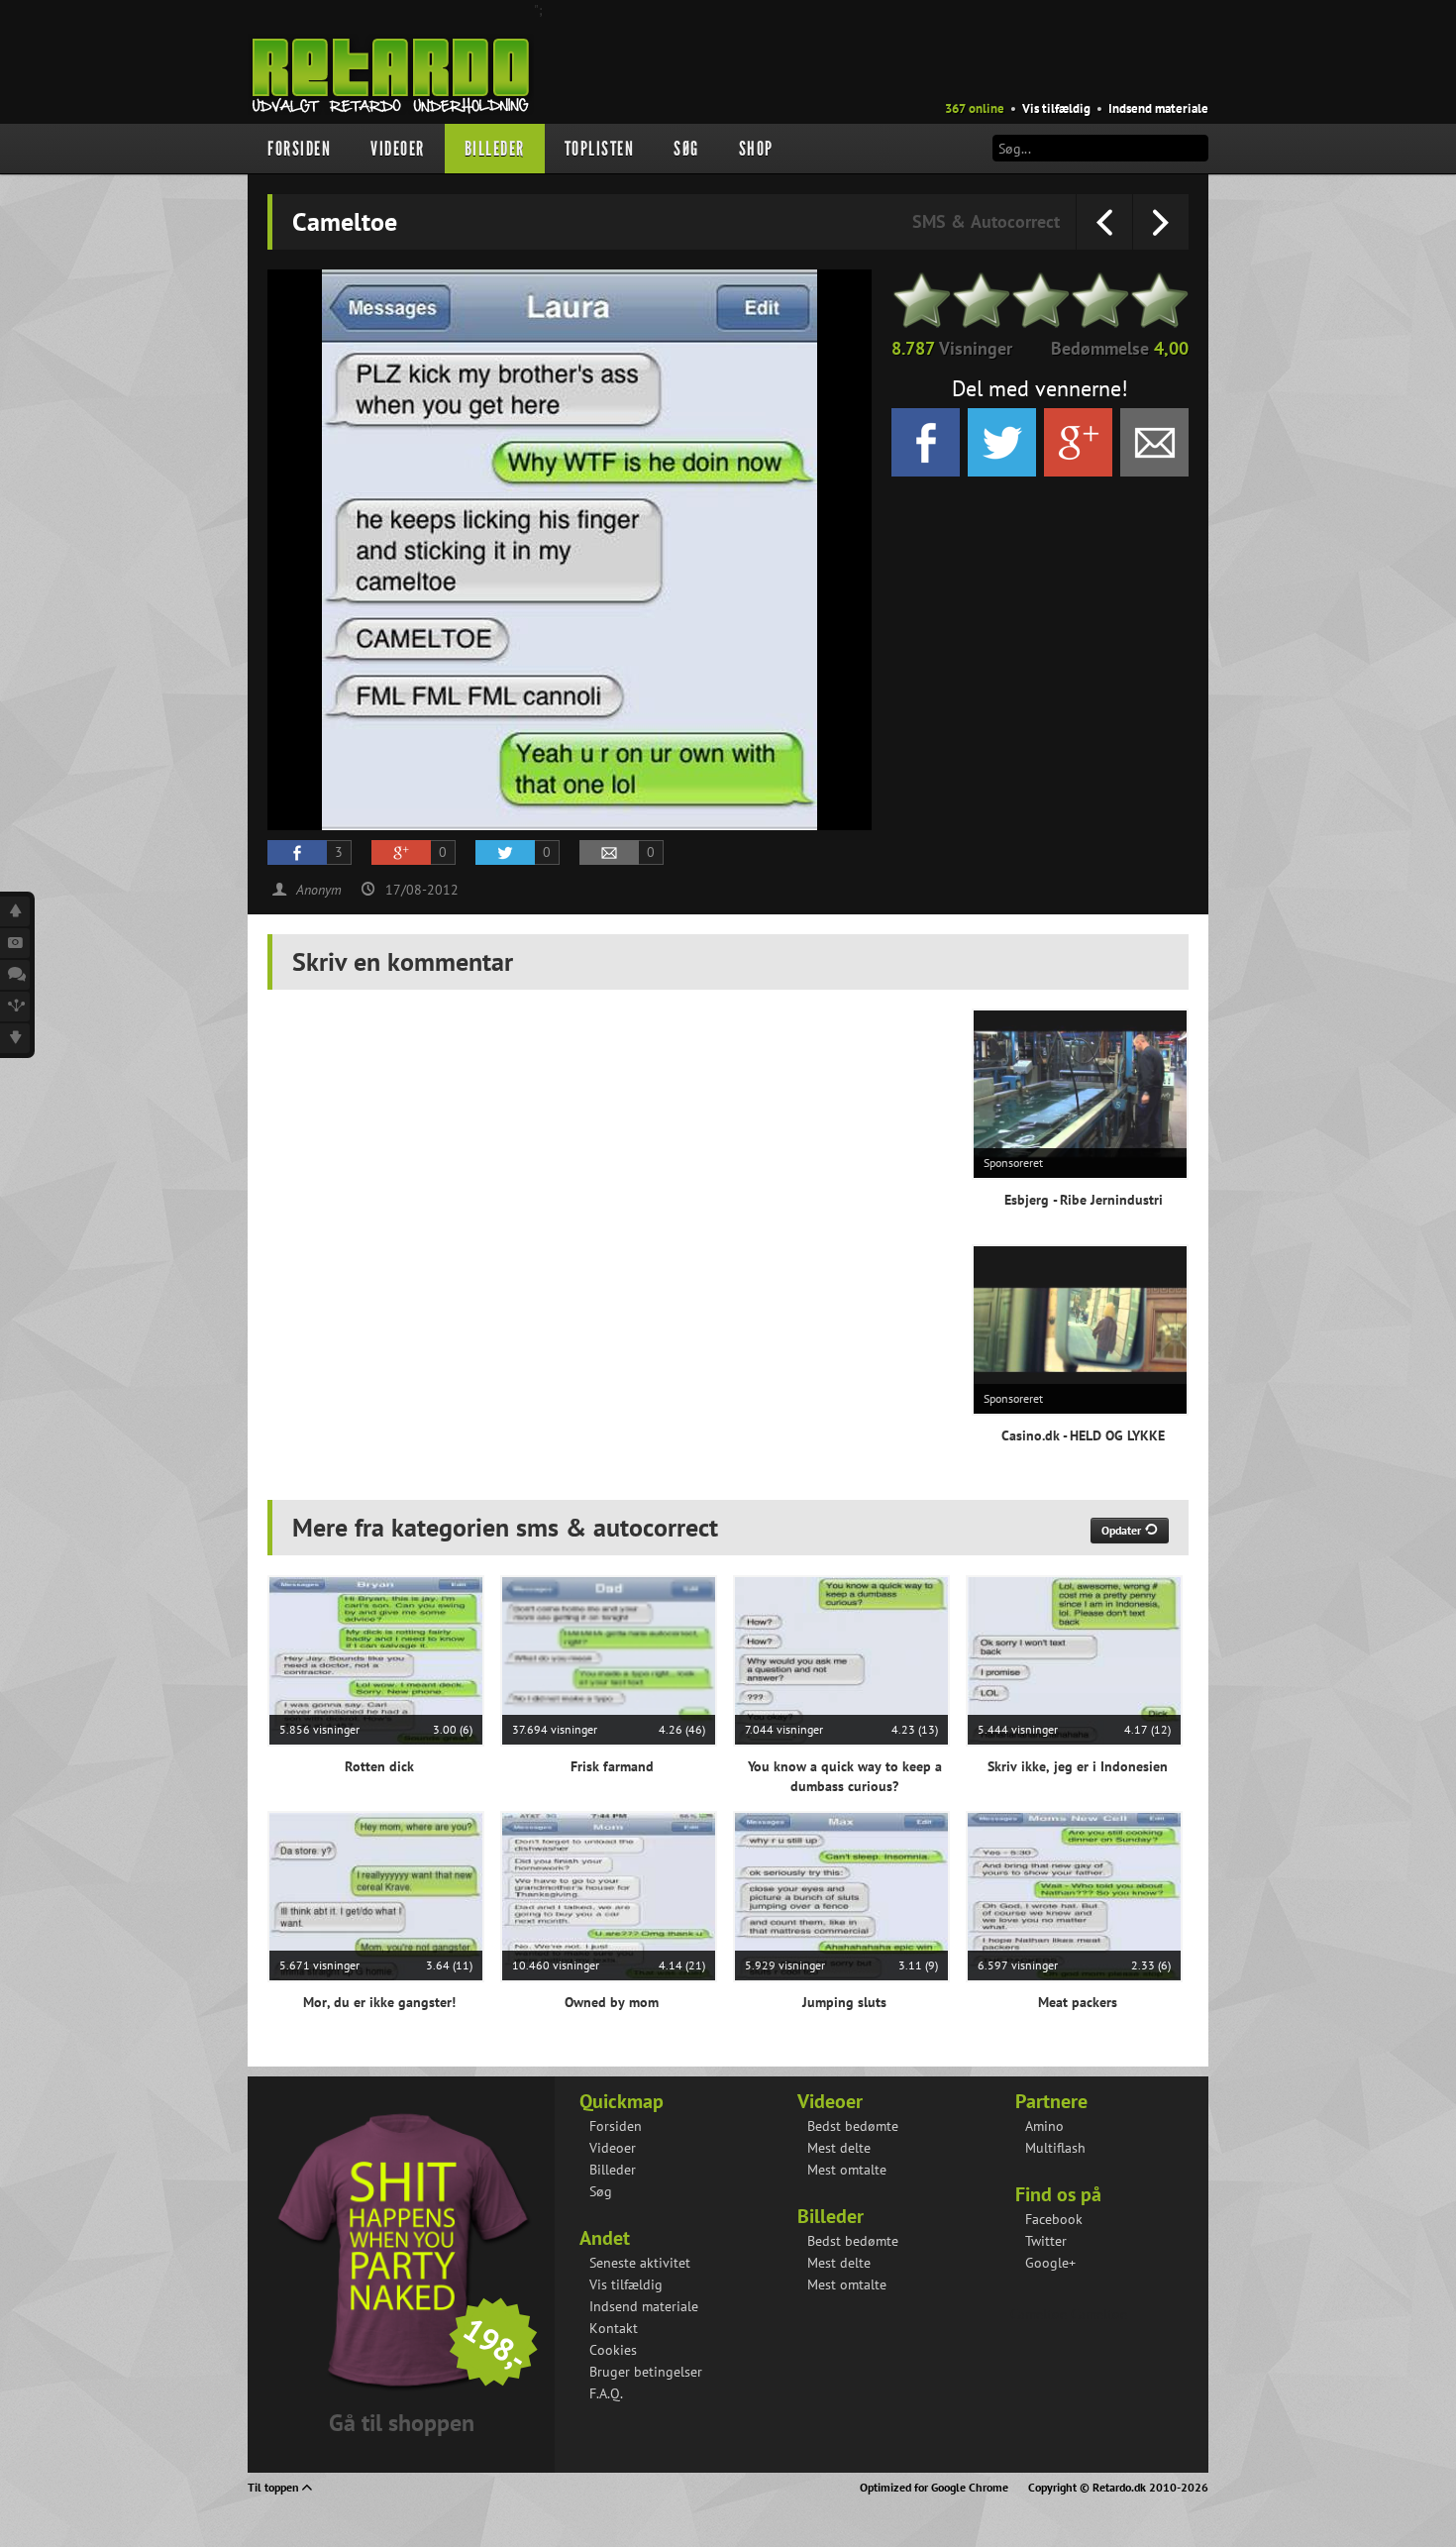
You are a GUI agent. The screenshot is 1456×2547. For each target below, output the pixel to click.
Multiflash (1055, 2148)
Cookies (613, 2350)
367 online (975, 108)
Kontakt (614, 2328)
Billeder (495, 149)
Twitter (1046, 2241)
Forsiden (299, 149)
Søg (686, 149)
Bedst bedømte (853, 2126)
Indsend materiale (1158, 108)
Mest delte (839, 2148)
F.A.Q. (606, 2393)
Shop (756, 149)
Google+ (1050, 2263)
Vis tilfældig (1056, 108)
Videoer (398, 149)
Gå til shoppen (402, 2423)
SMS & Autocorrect (986, 221)
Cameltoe (1039, 2314)
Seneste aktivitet (640, 2263)
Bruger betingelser (646, 2372)
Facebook (1054, 2219)
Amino (1044, 2126)
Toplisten (600, 149)
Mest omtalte (847, 2170)
